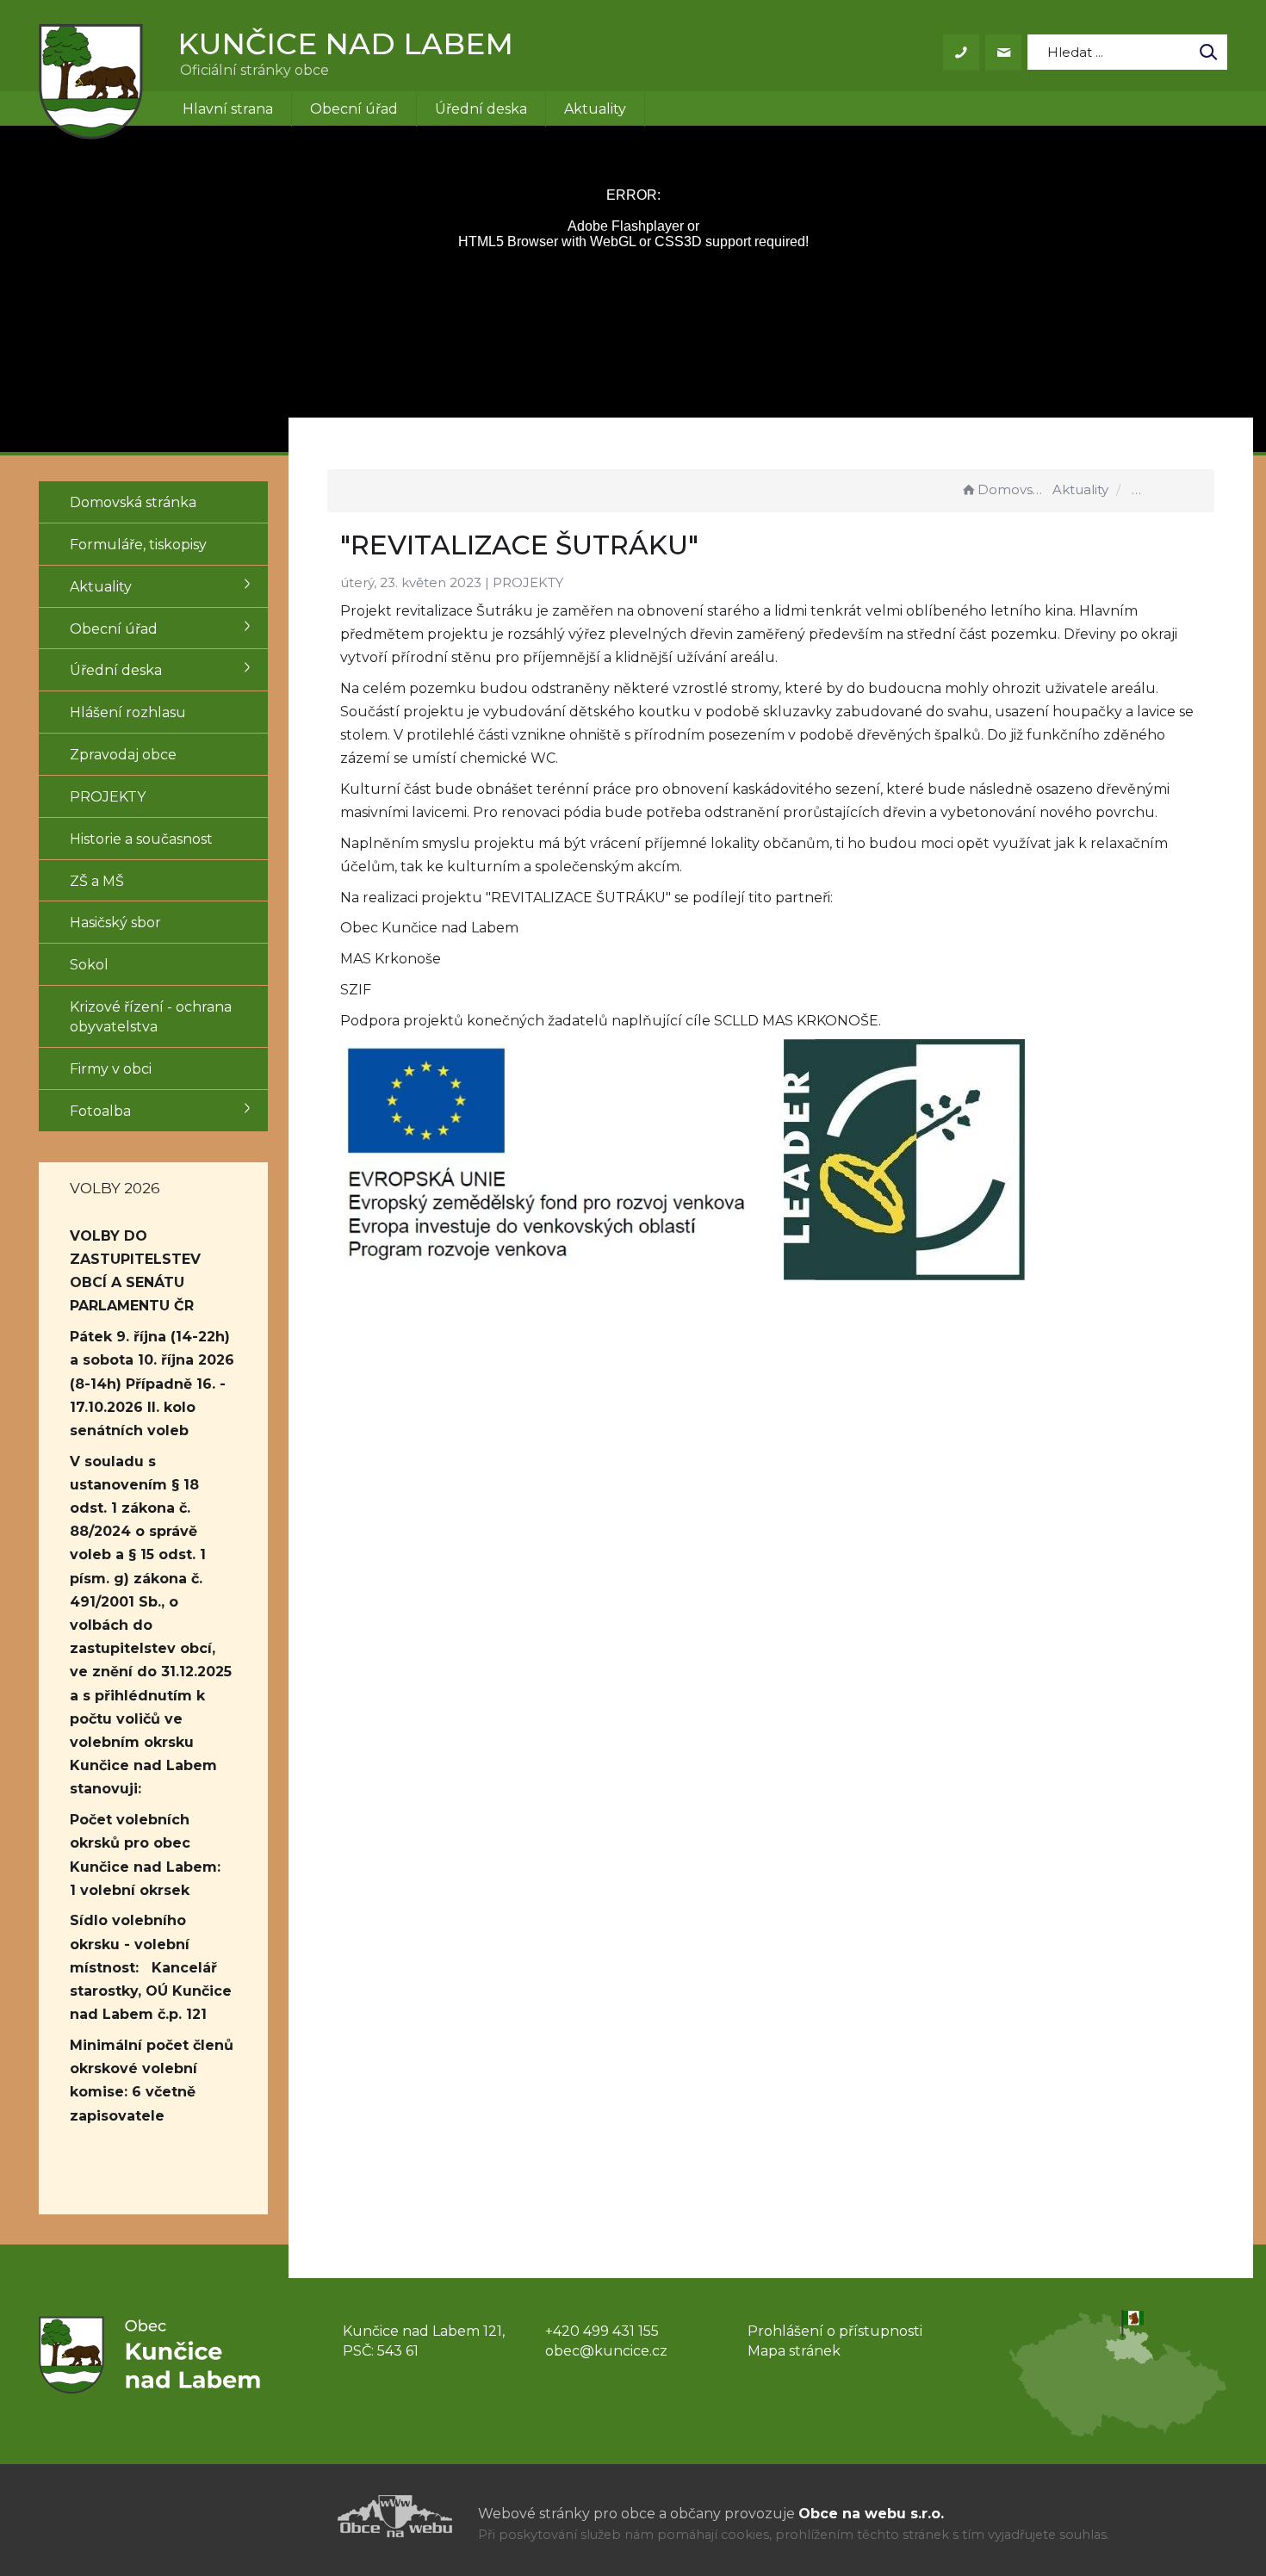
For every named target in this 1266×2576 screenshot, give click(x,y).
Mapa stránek (794, 2351)
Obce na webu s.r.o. (871, 2514)
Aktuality (595, 109)
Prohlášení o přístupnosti (835, 2331)
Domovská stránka (1013, 489)
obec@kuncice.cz (606, 2351)
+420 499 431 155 (602, 2331)
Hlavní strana (228, 109)
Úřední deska (481, 109)
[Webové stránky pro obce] (297, 2516)
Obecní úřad (354, 109)
